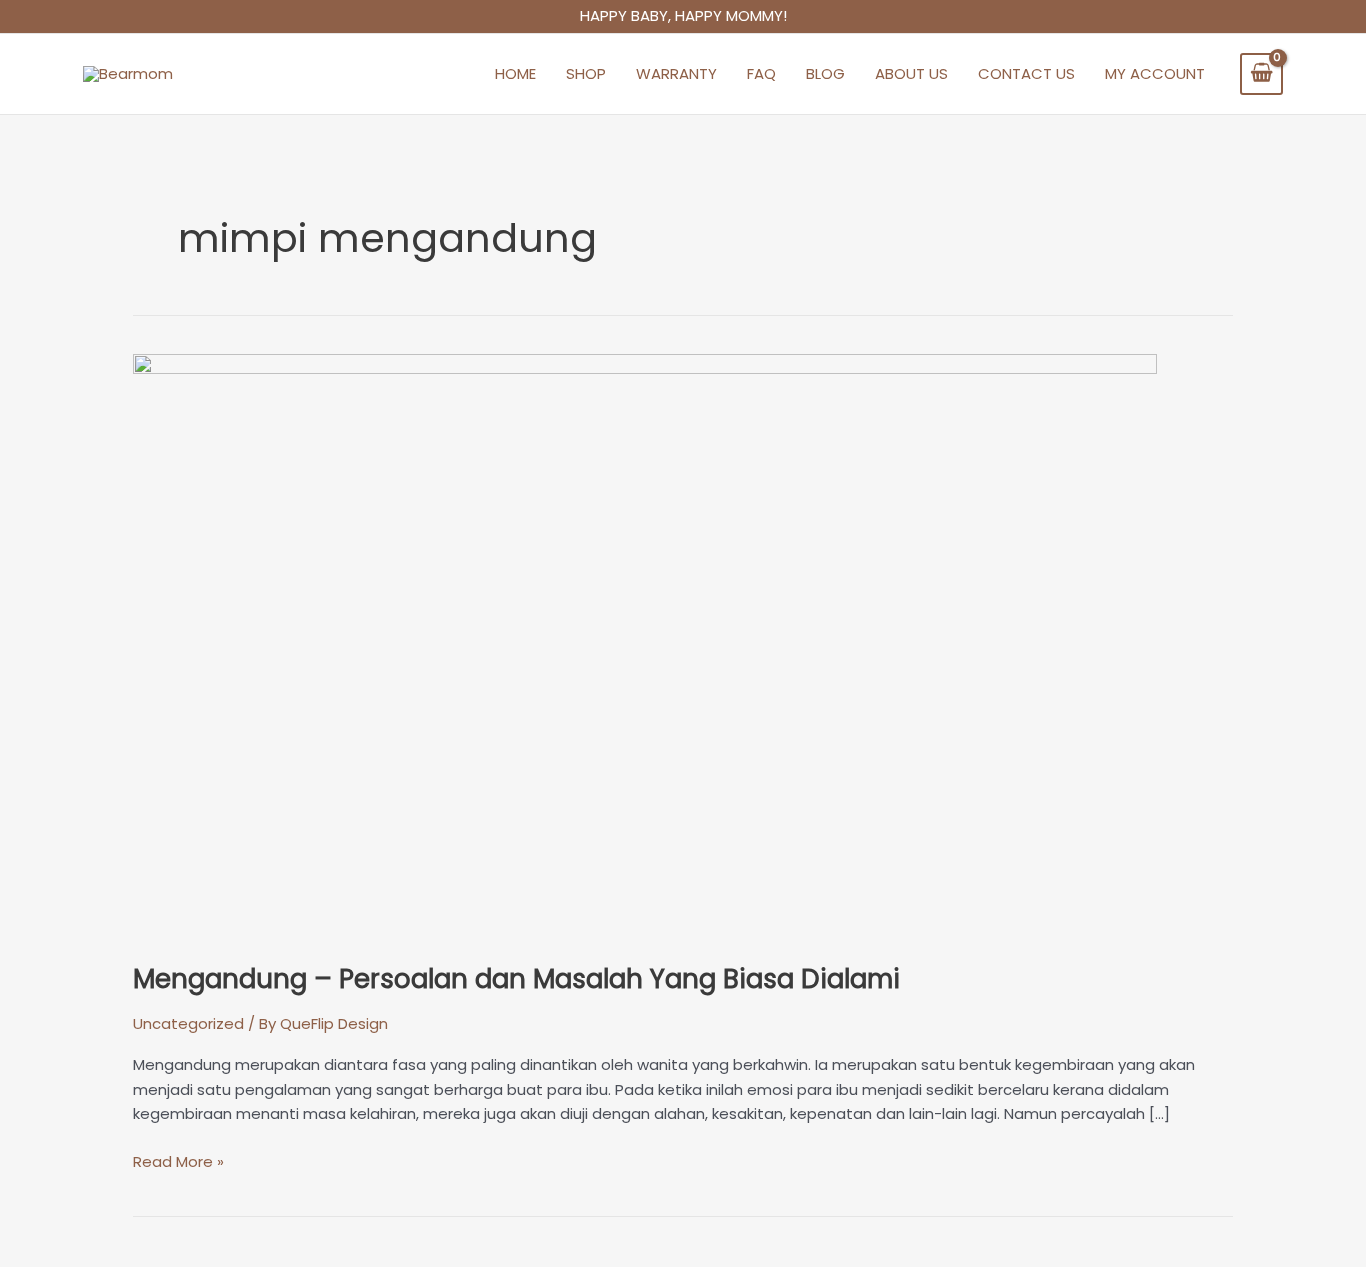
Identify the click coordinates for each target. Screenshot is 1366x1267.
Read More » (178, 1161)
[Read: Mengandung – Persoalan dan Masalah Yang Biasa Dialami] (645, 645)
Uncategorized (188, 1023)
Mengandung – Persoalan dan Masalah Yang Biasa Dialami (516, 979)
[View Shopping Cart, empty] (1261, 74)
